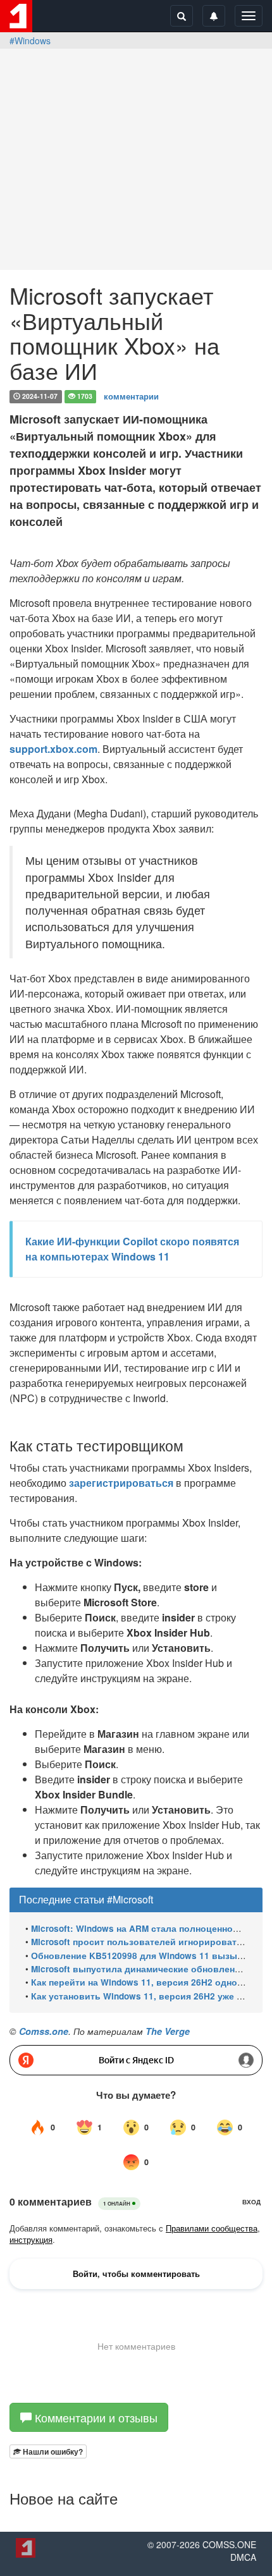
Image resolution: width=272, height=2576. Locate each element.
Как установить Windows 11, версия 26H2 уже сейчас (149, 1996)
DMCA (243, 2557)
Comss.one (44, 2031)
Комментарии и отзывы (95, 2417)
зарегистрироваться (121, 1483)
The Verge (168, 2031)
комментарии (131, 395)
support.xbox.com (53, 749)
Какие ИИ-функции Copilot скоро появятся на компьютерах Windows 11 (132, 1249)
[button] (48, 2451)
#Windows (30, 40)
